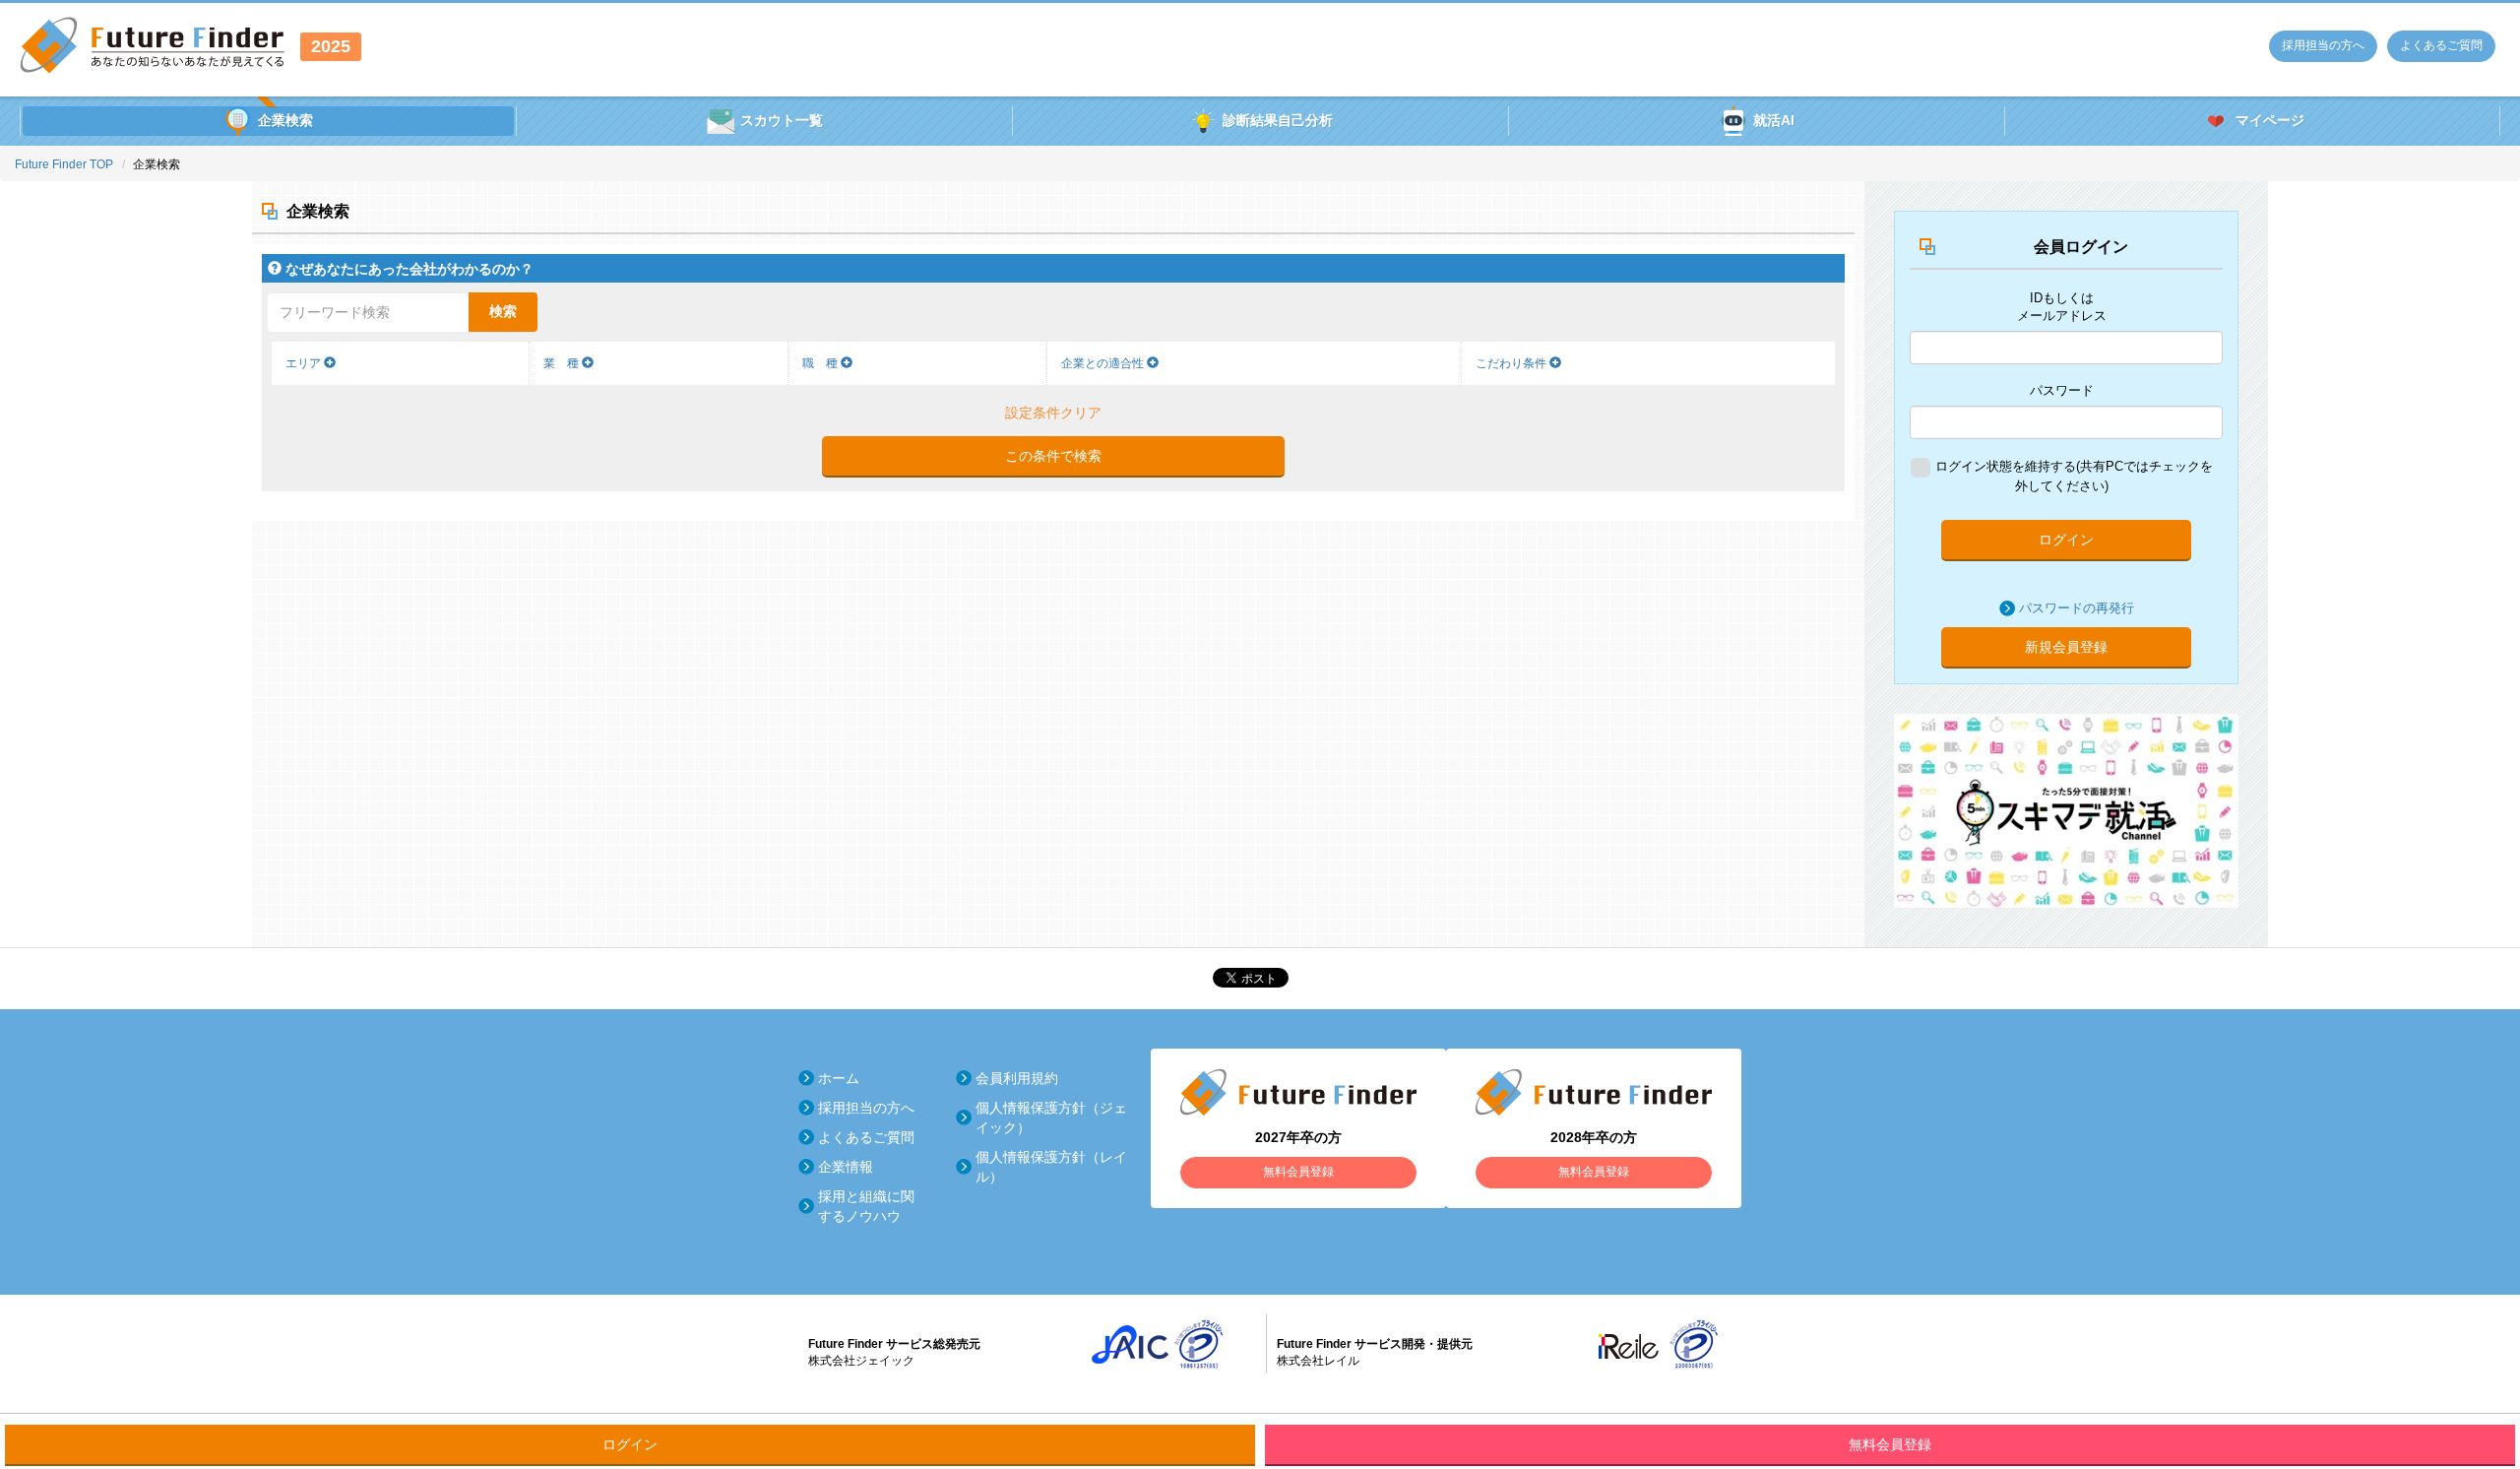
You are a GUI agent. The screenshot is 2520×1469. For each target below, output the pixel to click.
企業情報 (846, 1167)
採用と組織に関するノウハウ (866, 1206)
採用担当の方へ (2323, 45)
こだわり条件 (1512, 363)
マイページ (2270, 120)
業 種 (563, 363)
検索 (503, 311)
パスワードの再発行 (2077, 608)
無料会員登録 (1890, 1444)
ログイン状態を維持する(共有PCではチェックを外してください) (2074, 476)
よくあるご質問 (2441, 45)
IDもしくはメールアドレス (2062, 307)
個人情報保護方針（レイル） (1051, 1167)
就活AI (1774, 120)
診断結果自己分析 (1278, 120)
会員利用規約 (1017, 1078)
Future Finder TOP (64, 164)
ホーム (839, 1078)
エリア (305, 363)
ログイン (2066, 540)
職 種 (821, 363)
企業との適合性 (1104, 363)
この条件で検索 (1053, 456)
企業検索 (285, 120)
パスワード (2062, 390)
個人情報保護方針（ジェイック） (1051, 1118)
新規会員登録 (2066, 647)
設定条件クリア (1053, 413)
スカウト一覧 (782, 120)
